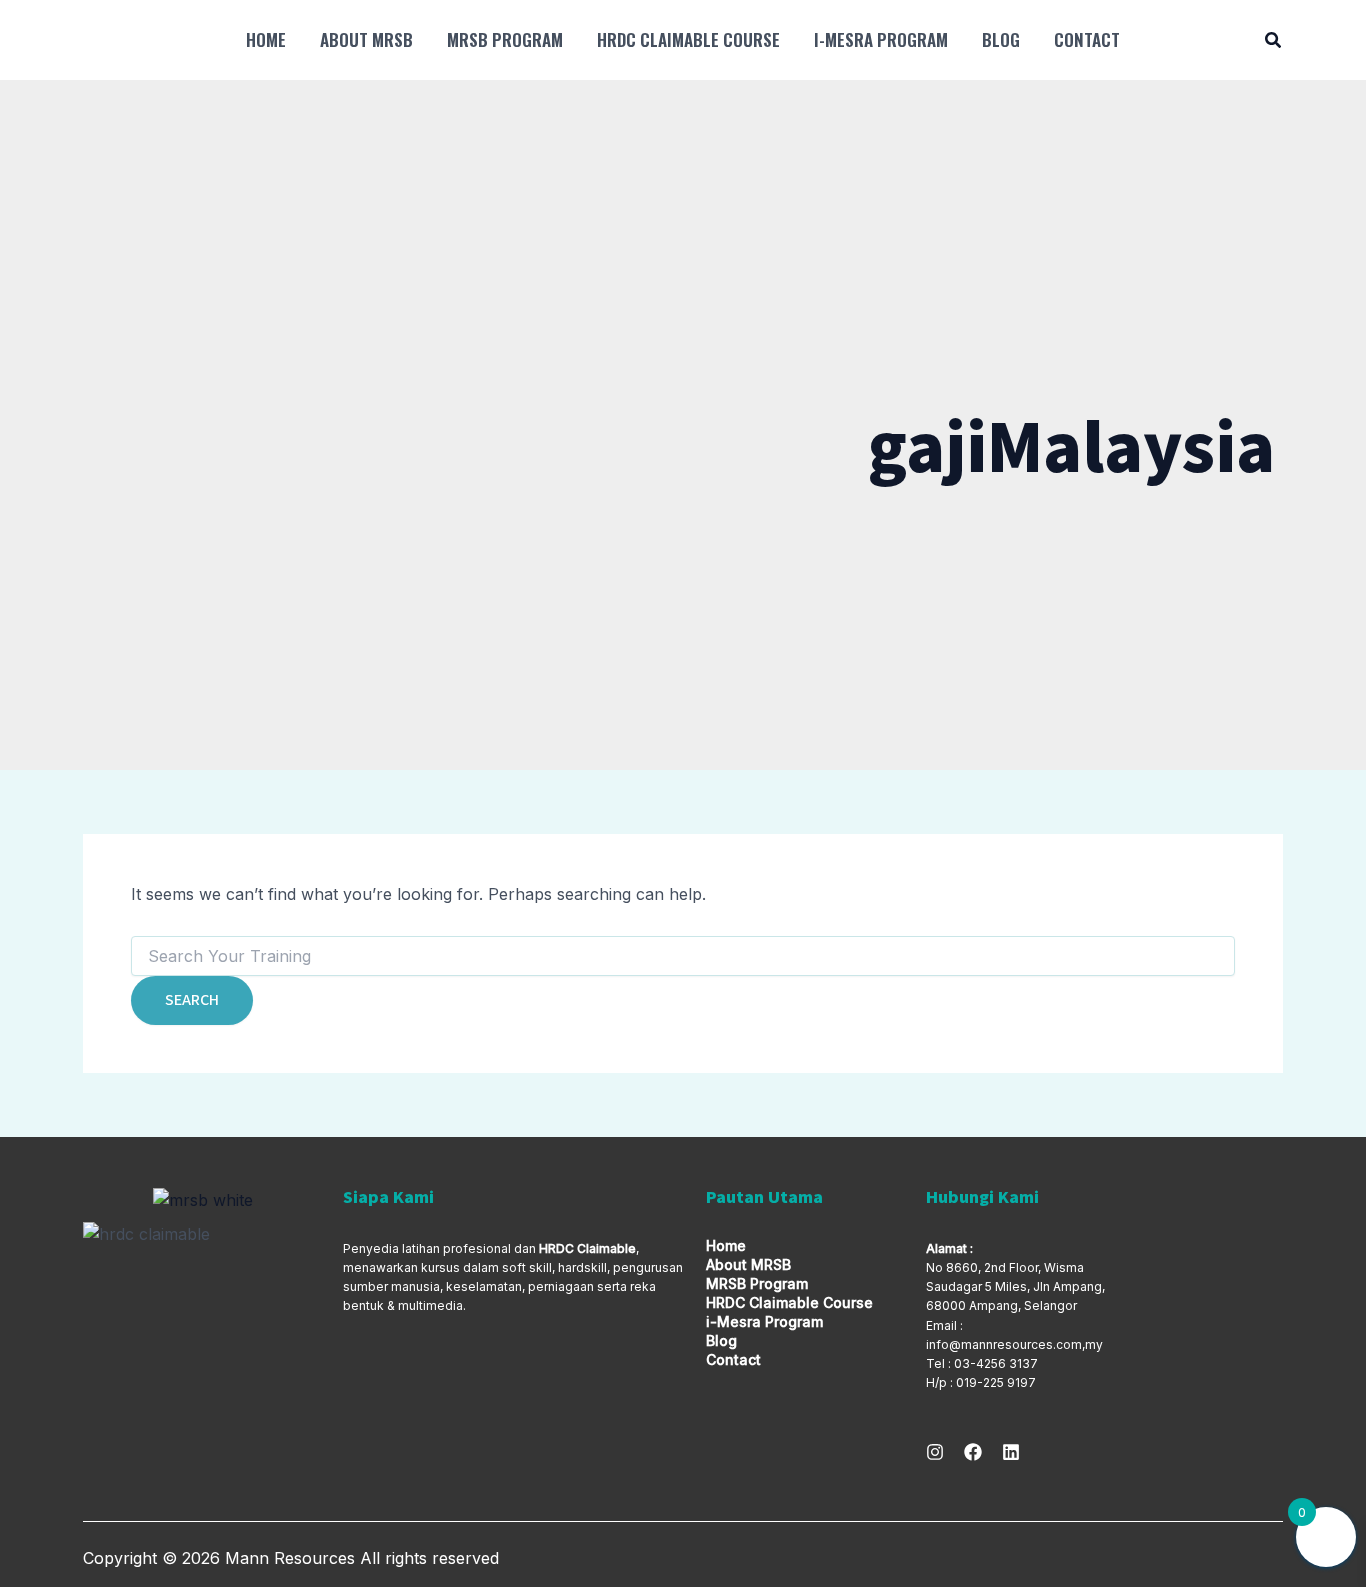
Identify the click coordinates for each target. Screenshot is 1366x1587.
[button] (1274, 42)
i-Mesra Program (881, 39)
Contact (1087, 39)
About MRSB (366, 39)
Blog (1001, 39)
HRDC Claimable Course (688, 39)
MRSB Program (505, 39)
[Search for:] (683, 956)
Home (266, 39)
